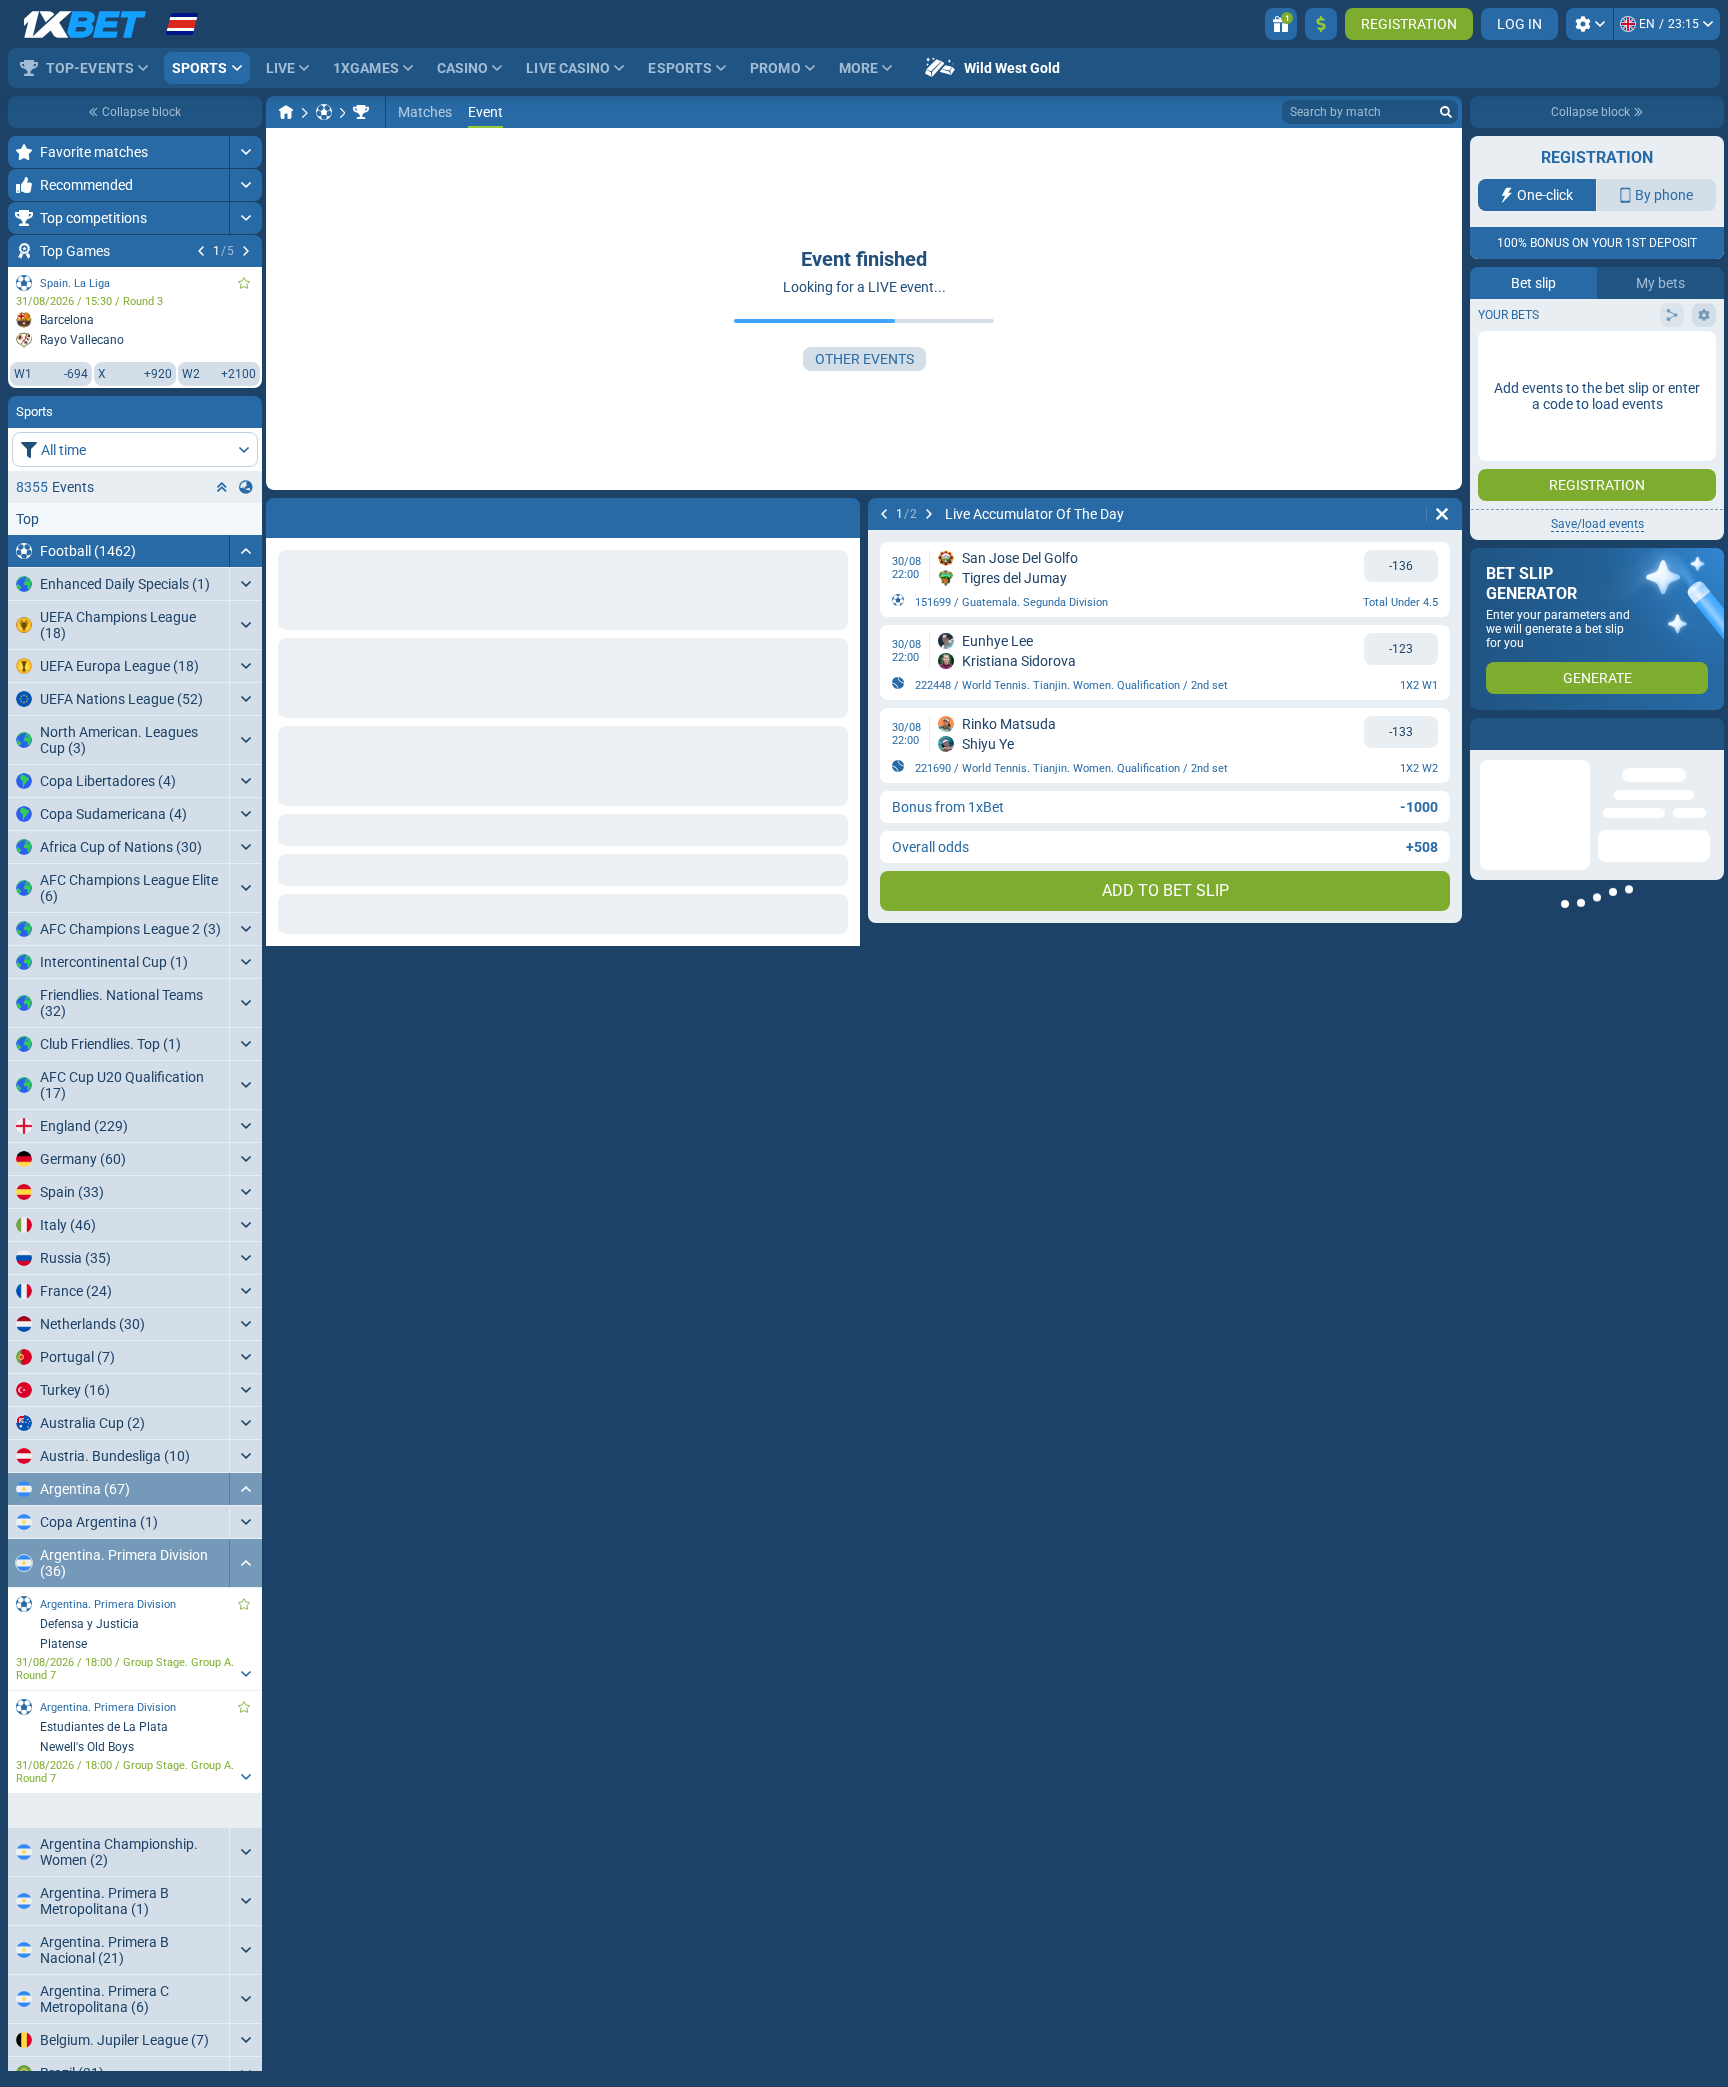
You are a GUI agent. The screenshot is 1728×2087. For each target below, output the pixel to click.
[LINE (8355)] (286, 112)
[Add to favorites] (244, 283)
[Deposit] (1321, 24)
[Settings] (1589, 24)
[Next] (246, 251)
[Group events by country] (246, 487)
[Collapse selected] (222, 487)
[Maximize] (245, 152)
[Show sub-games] (245, 1674)
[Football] (324, 112)
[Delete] (1442, 514)
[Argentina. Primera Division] (361, 112)
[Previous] (201, 251)
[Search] (1446, 112)
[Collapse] (245, 551)
